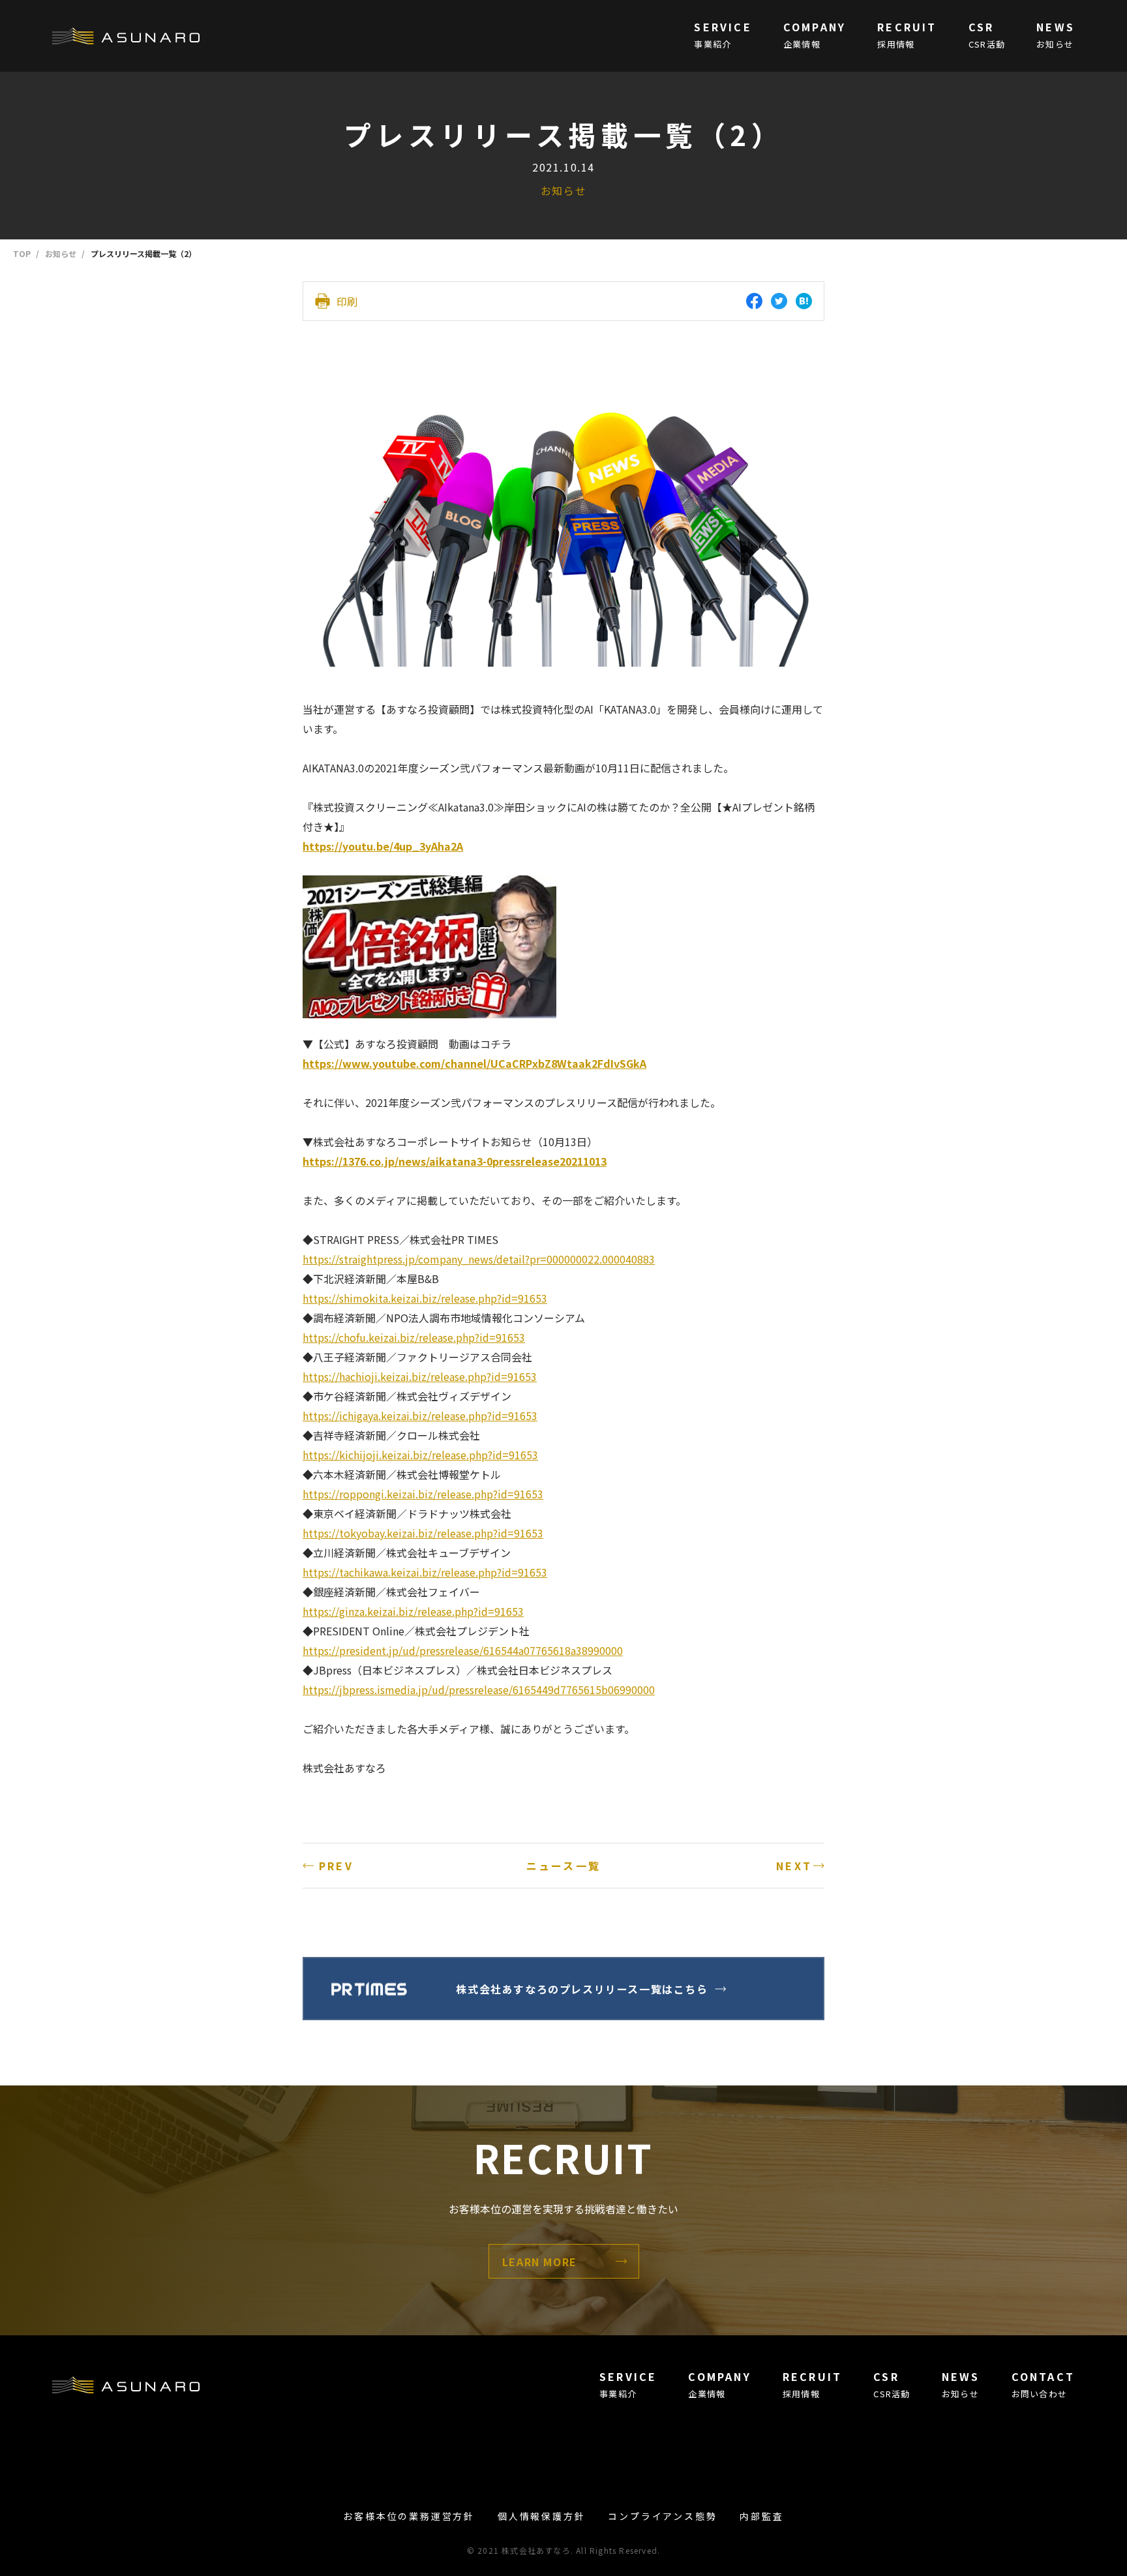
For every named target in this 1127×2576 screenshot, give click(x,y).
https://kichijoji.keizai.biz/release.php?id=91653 (420, 1455)
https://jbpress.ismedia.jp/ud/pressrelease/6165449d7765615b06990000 (479, 1690)
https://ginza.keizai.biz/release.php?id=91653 (413, 1611)
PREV (336, 1866)
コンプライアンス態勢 (662, 2516)
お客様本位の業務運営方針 (409, 2516)
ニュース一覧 (563, 1866)
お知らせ (563, 190)
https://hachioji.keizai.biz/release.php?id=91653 (420, 1376)
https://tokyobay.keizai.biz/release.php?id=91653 (423, 1533)
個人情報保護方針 (541, 2516)
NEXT (794, 1866)
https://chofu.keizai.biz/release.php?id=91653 (414, 1337)
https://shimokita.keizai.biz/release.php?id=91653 (425, 1298)
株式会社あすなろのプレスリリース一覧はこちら (582, 1989)
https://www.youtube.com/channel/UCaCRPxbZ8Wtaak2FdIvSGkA (474, 1063)
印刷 (347, 301)
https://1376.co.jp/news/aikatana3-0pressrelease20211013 (455, 1161)
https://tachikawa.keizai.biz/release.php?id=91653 (425, 1572)
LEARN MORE (540, 2262)
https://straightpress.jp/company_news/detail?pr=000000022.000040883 (479, 1259)
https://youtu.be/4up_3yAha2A (383, 846)
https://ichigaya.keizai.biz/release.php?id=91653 (420, 1416)
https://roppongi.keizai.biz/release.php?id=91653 (423, 1494)
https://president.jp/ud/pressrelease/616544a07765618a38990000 (463, 1650)
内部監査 (761, 2516)
